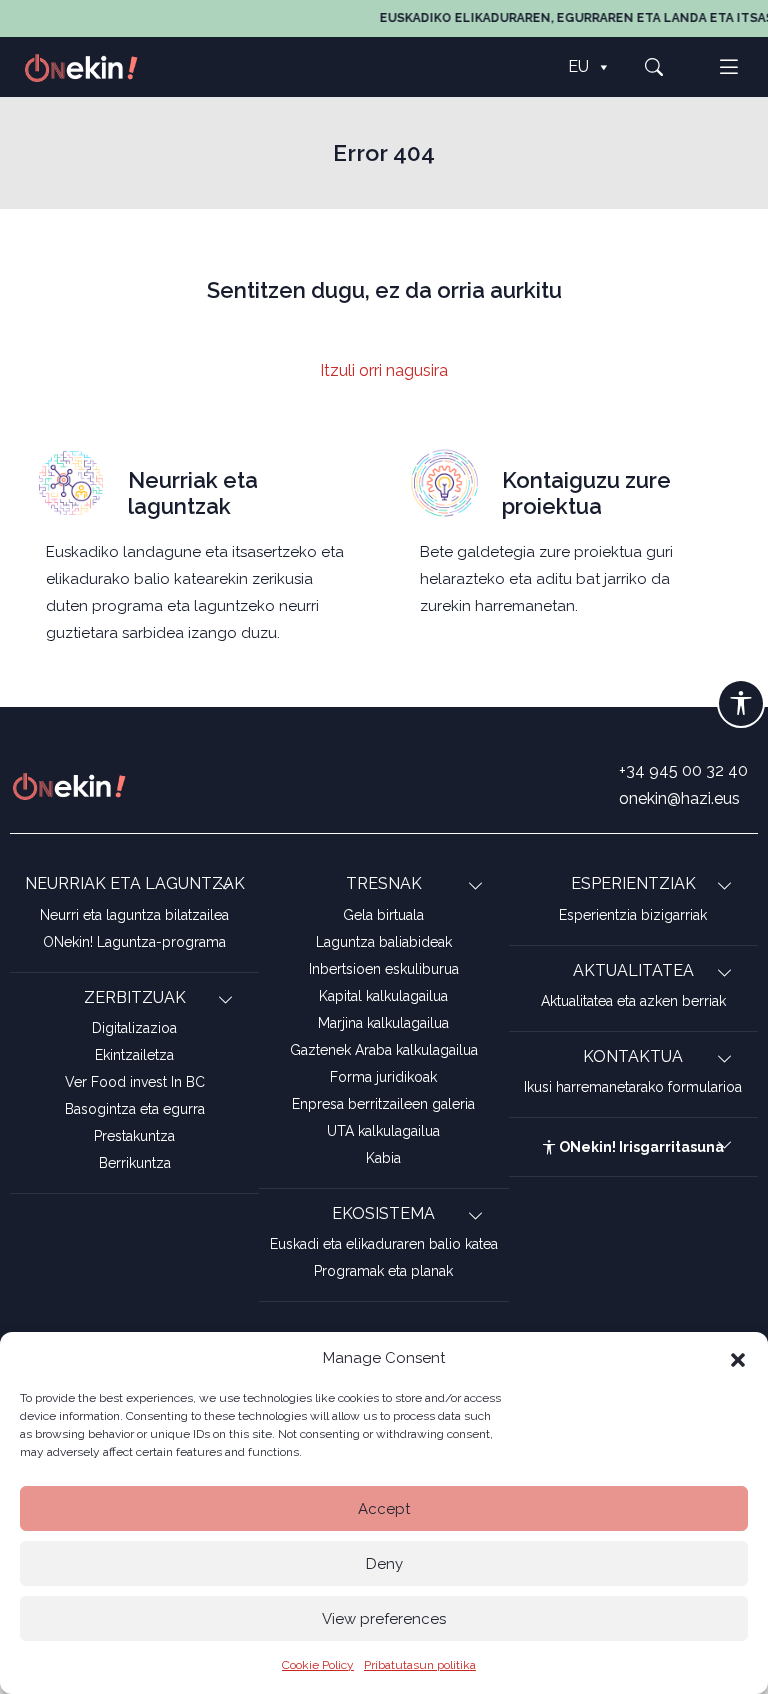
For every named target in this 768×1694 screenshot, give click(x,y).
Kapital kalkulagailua (383, 996)
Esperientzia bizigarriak (633, 915)
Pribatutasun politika (420, 1665)
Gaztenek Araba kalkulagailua (384, 1050)
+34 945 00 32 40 (683, 770)
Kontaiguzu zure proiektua (586, 493)
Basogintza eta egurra (135, 1109)
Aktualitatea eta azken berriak (633, 1001)
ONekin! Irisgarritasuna (640, 1147)
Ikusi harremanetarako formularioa (633, 1087)
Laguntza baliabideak (384, 942)
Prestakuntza (134, 1136)
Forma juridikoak (383, 1077)
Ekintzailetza (134, 1055)
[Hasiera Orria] (92, 66)
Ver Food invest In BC (135, 1082)
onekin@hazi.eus (679, 798)
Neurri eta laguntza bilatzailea (134, 915)
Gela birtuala (383, 915)
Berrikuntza (135, 1163)
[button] (738, 1358)
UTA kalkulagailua (383, 1131)
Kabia (383, 1158)
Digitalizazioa (134, 1028)
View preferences (384, 1619)
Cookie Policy (318, 1665)
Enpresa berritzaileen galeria (383, 1104)
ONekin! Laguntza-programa (134, 942)
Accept (384, 1509)
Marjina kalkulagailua (383, 1023)
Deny (384, 1564)
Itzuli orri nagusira (384, 370)
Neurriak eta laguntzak (193, 493)
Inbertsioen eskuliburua (384, 969)
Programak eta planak (383, 1271)
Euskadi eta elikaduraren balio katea (384, 1244)
